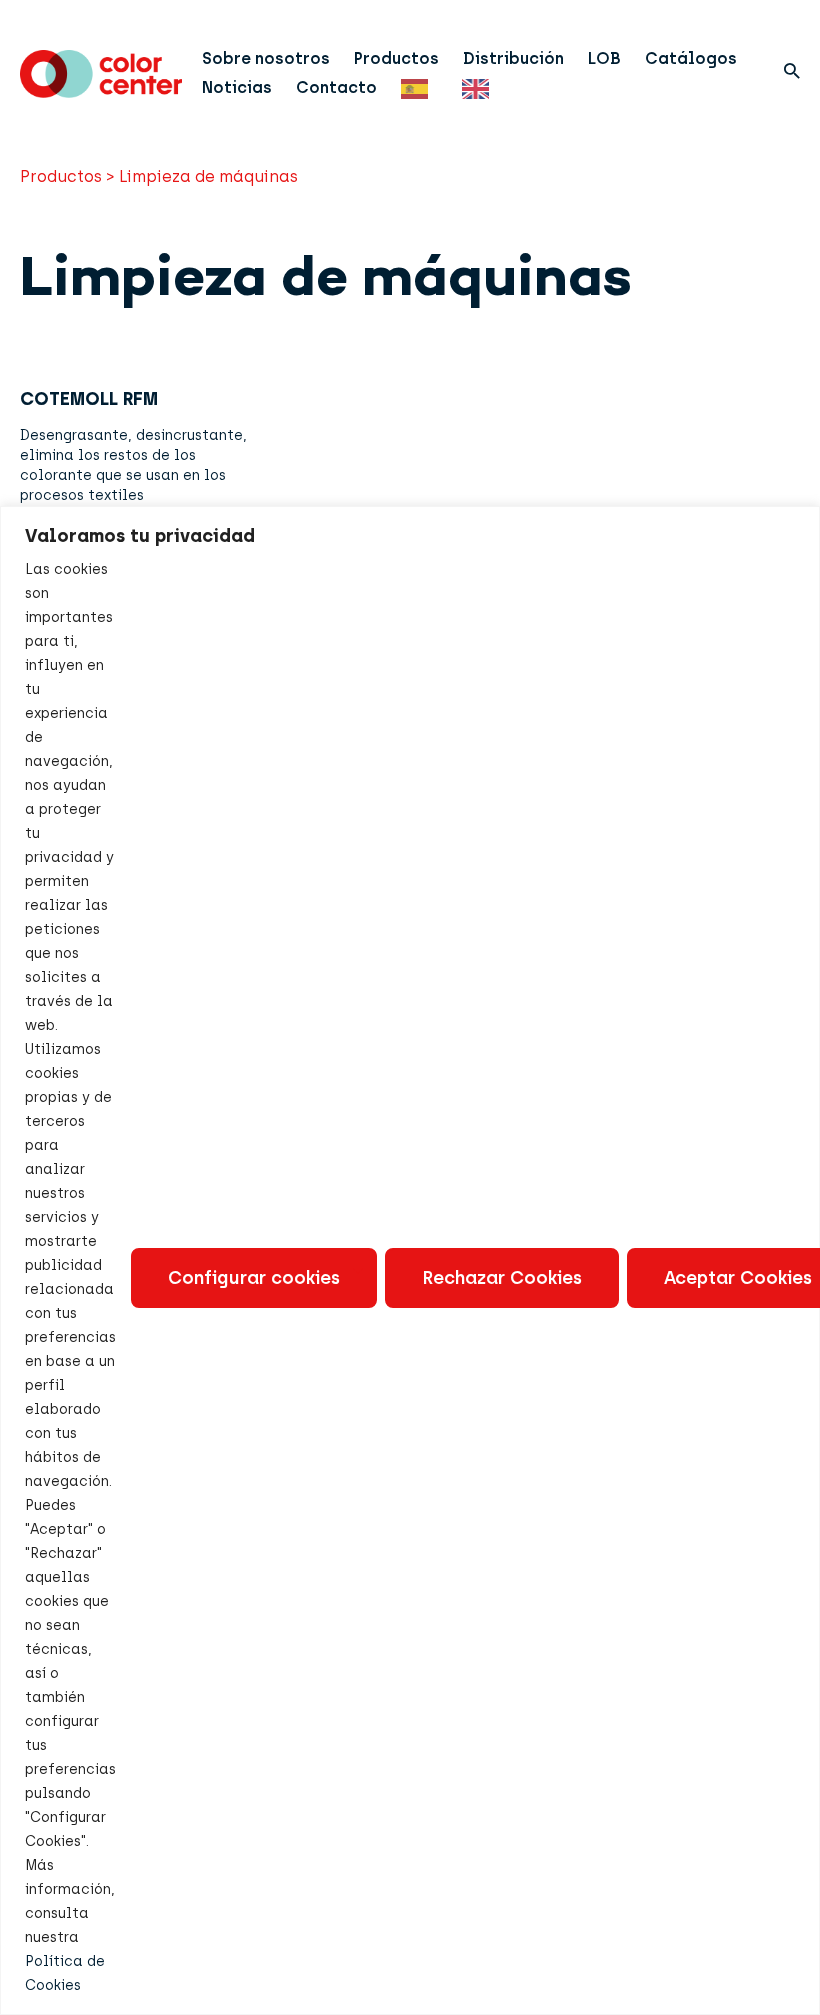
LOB (604, 58)
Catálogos (691, 58)
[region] (410, 1260)
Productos (396, 58)
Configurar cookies (254, 1278)
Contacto (336, 87)
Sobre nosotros (266, 58)
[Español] (419, 87)
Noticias (237, 87)
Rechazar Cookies (502, 1278)
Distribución (513, 58)
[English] (480, 87)
